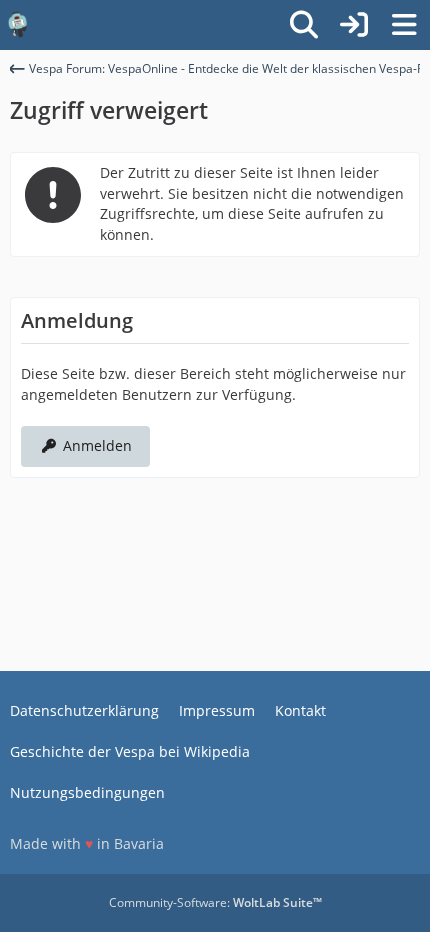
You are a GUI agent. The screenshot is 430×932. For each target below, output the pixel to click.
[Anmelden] (354, 25)
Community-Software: (215, 902)
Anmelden (97, 445)
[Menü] (404, 25)
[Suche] (304, 25)
